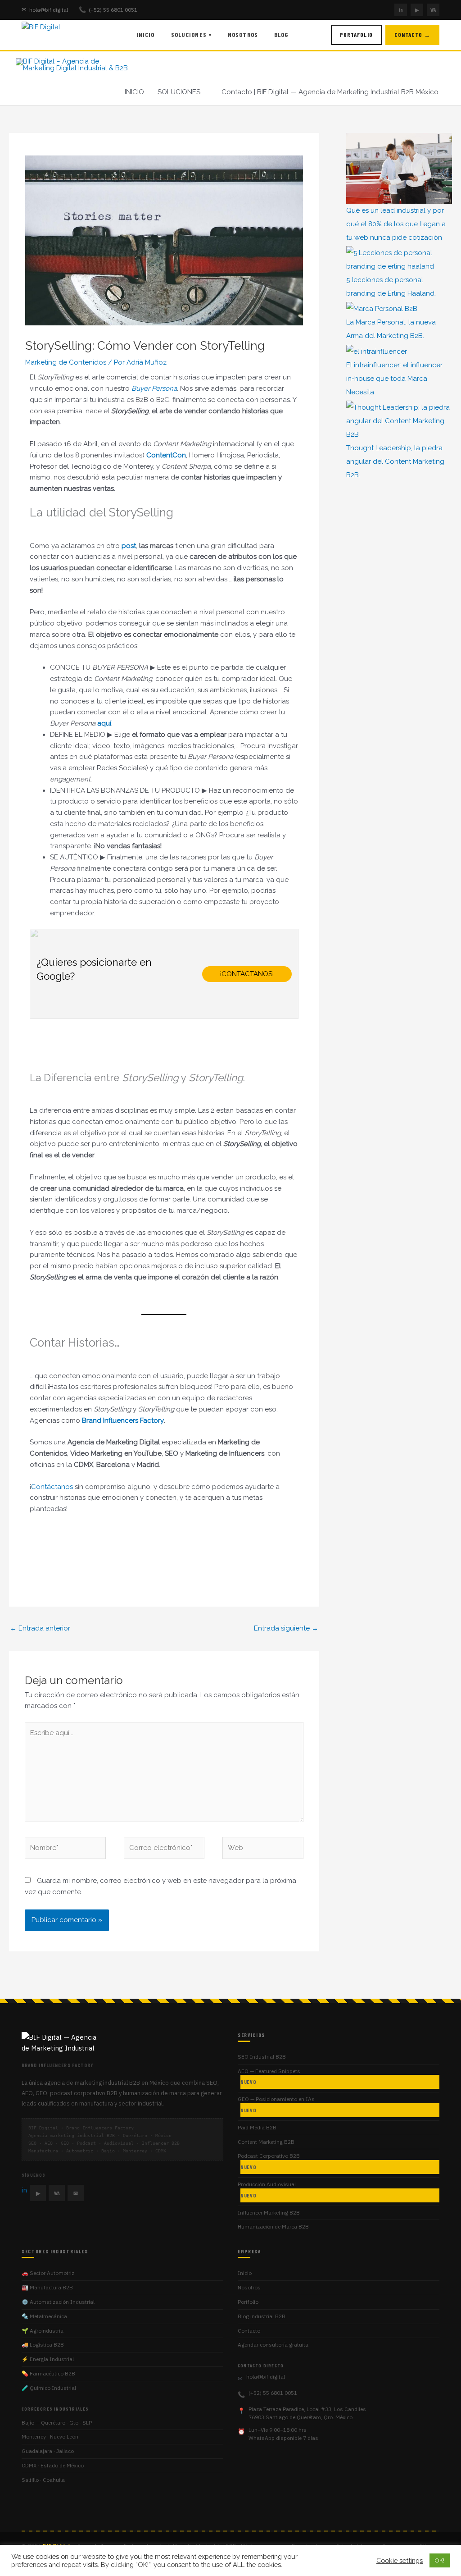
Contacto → (412, 35)
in (401, 10)
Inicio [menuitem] (146, 34)
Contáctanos (52, 1487)
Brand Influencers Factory (123, 1420)
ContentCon (166, 455)
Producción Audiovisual (267, 2190)
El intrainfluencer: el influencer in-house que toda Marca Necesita (394, 379)
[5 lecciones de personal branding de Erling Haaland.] (399, 260)
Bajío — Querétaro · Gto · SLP (57, 2423)
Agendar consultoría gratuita (273, 2345)
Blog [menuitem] (281, 34)
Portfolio (248, 2302)
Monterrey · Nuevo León (50, 2437)
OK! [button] (440, 2560)
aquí (104, 723)
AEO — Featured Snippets (269, 2076)
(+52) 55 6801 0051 (108, 10)
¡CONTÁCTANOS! (247, 974)
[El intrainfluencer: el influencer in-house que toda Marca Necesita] (377, 351)
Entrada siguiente (286, 1628)
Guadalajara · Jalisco (48, 2451)
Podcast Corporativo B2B (269, 2161)
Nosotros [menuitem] (243, 34)
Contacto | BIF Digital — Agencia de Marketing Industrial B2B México (330, 92)
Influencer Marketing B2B (269, 2213)
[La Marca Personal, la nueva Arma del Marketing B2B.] (382, 308)
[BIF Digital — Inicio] (58, 35)
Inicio (245, 2273)
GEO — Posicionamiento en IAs (276, 2104)
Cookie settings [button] (400, 2560)
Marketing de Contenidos (66, 362)
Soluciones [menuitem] (191, 34)
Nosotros (249, 2287)
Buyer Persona (154, 388)
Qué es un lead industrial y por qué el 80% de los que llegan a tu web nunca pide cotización (396, 224)
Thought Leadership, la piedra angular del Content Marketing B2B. (395, 461)
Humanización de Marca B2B (273, 2227)
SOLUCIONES (179, 92)
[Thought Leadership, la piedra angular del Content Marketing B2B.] (399, 421)
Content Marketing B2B (266, 2142)
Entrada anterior (40, 1628)
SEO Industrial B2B (262, 2057)
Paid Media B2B (257, 2127)
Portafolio (356, 35)
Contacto (249, 2331)
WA (433, 10)
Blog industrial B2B (262, 2316)
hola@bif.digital (45, 10)
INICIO (134, 92)
